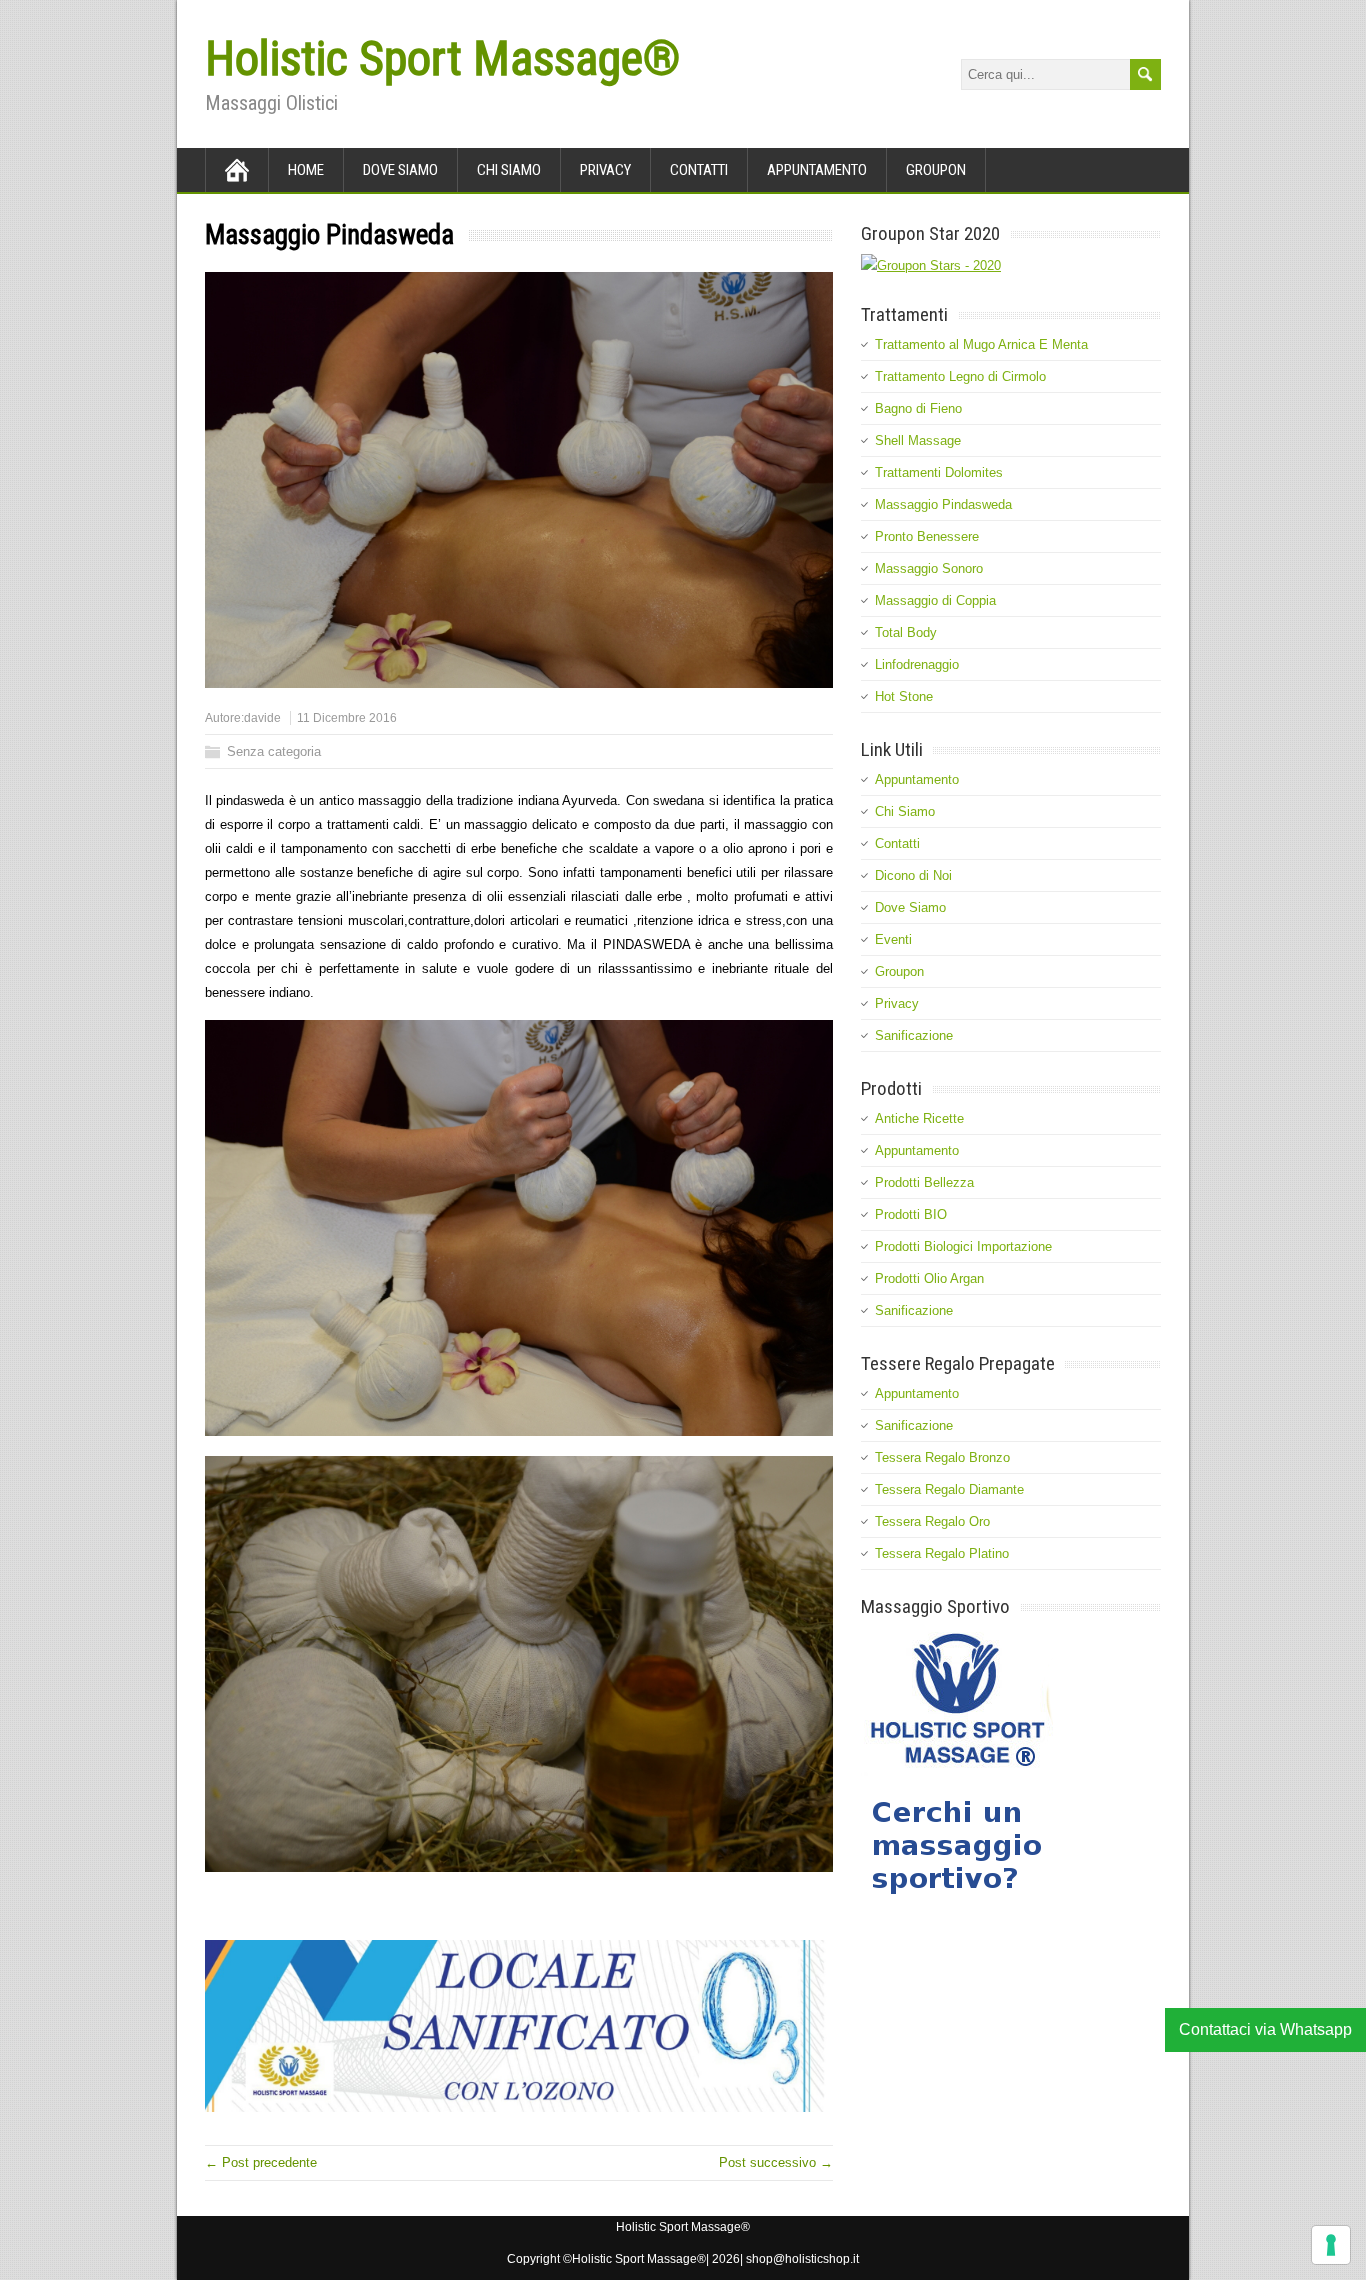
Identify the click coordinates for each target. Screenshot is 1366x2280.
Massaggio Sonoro (929, 568)
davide (262, 718)
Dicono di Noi (913, 875)
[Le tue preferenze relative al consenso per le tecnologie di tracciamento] (1331, 2245)
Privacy (605, 170)
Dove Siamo (400, 170)
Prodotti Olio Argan (929, 1278)
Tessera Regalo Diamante (949, 1489)
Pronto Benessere (927, 536)
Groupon (936, 170)
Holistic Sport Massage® (442, 58)
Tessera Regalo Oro (932, 1521)
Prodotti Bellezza (924, 1182)
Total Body (906, 632)
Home (306, 170)
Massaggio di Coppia (935, 600)
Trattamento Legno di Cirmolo (960, 376)
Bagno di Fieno (918, 408)
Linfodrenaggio (917, 664)
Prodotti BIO (911, 1214)
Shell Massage (918, 440)
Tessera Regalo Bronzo (942, 1457)
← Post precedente (261, 2162)
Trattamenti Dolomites (939, 472)
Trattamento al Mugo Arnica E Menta (981, 344)
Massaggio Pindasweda (943, 504)
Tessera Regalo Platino (942, 1553)
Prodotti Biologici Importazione (963, 1246)
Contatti (699, 170)
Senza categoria (274, 751)
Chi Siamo (509, 170)
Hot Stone (904, 696)
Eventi (893, 939)
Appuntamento (817, 170)
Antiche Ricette (919, 1118)
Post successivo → (776, 2162)
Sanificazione (914, 1035)
